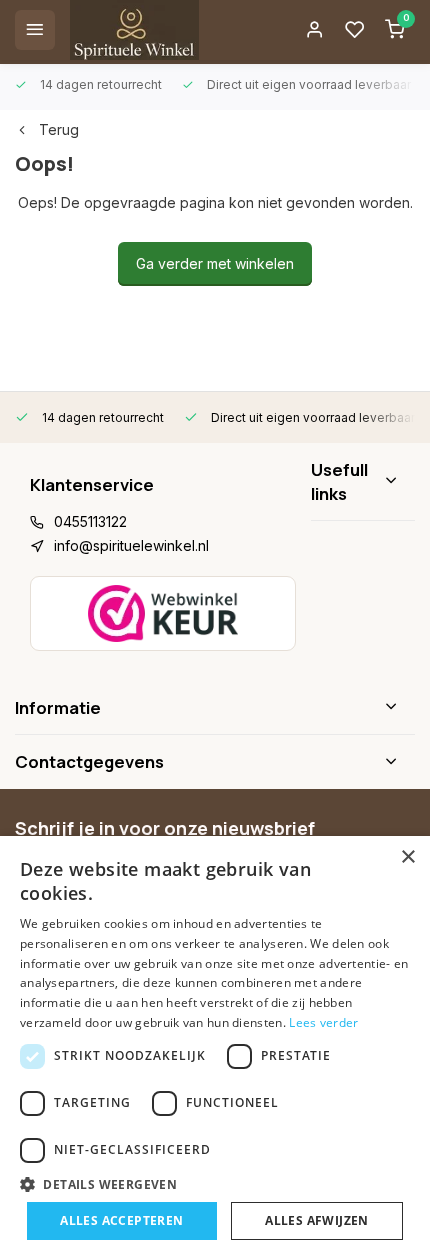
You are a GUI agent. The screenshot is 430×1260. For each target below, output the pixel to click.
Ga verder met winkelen (215, 263)
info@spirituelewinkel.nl (131, 545)
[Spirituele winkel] (134, 30)
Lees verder (323, 1022)
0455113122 (90, 521)
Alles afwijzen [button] (317, 1220)
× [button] (407, 857)
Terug (59, 129)
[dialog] (215, 1048)
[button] (215, 1184)
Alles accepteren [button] (121, 1220)
